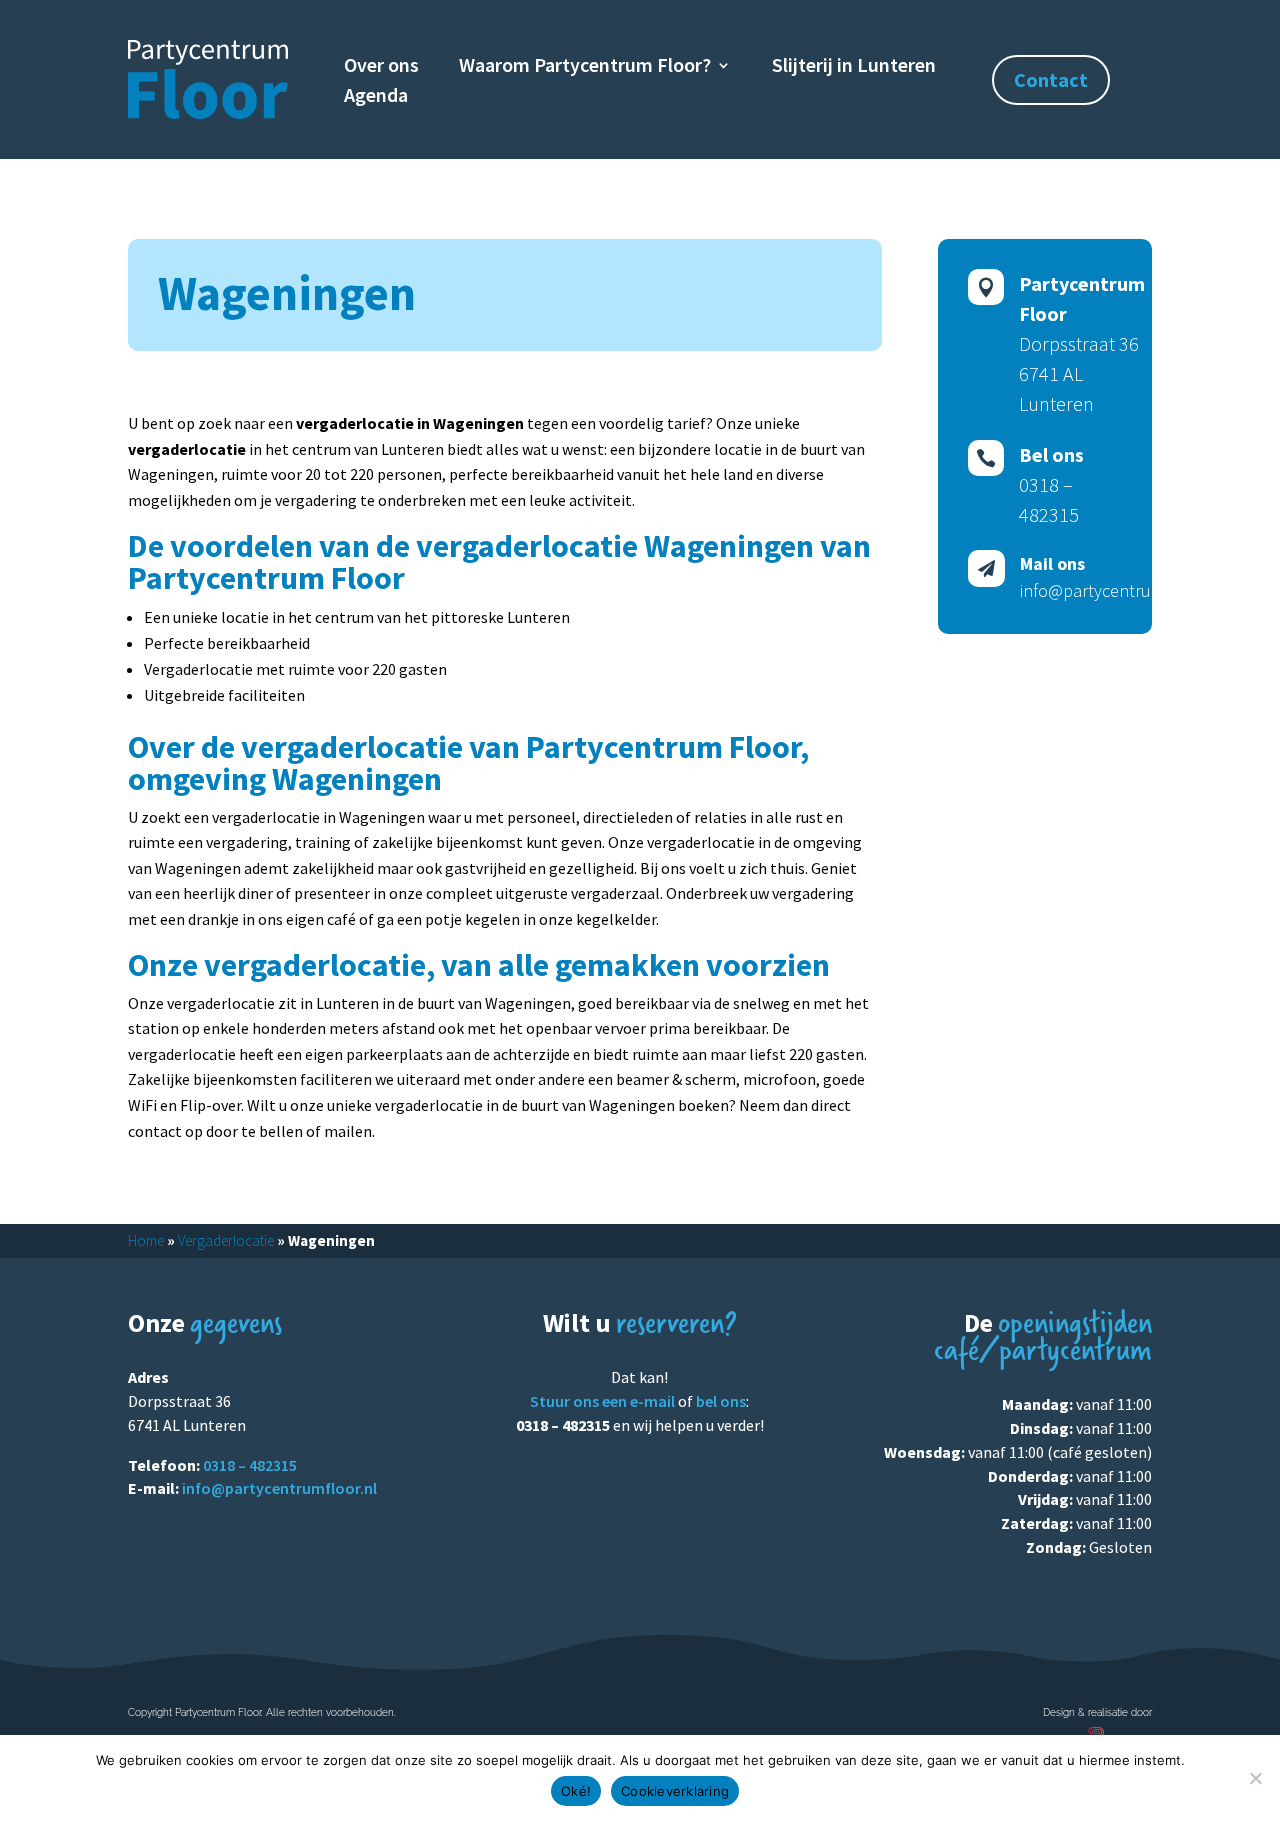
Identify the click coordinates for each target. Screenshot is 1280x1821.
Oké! (576, 1791)
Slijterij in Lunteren (854, 67)
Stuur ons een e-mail (602, 1401)
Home (146, 1240)
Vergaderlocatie (226, 1240)
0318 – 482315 (250, 1465)
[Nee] (1255, 1778)
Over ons (381, 67)
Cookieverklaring (675, 1791)
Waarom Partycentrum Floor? (585, 67)
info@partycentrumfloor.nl (279, 1488)
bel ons (721, 1401)
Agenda (376, 97)
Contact (1051, 79)
